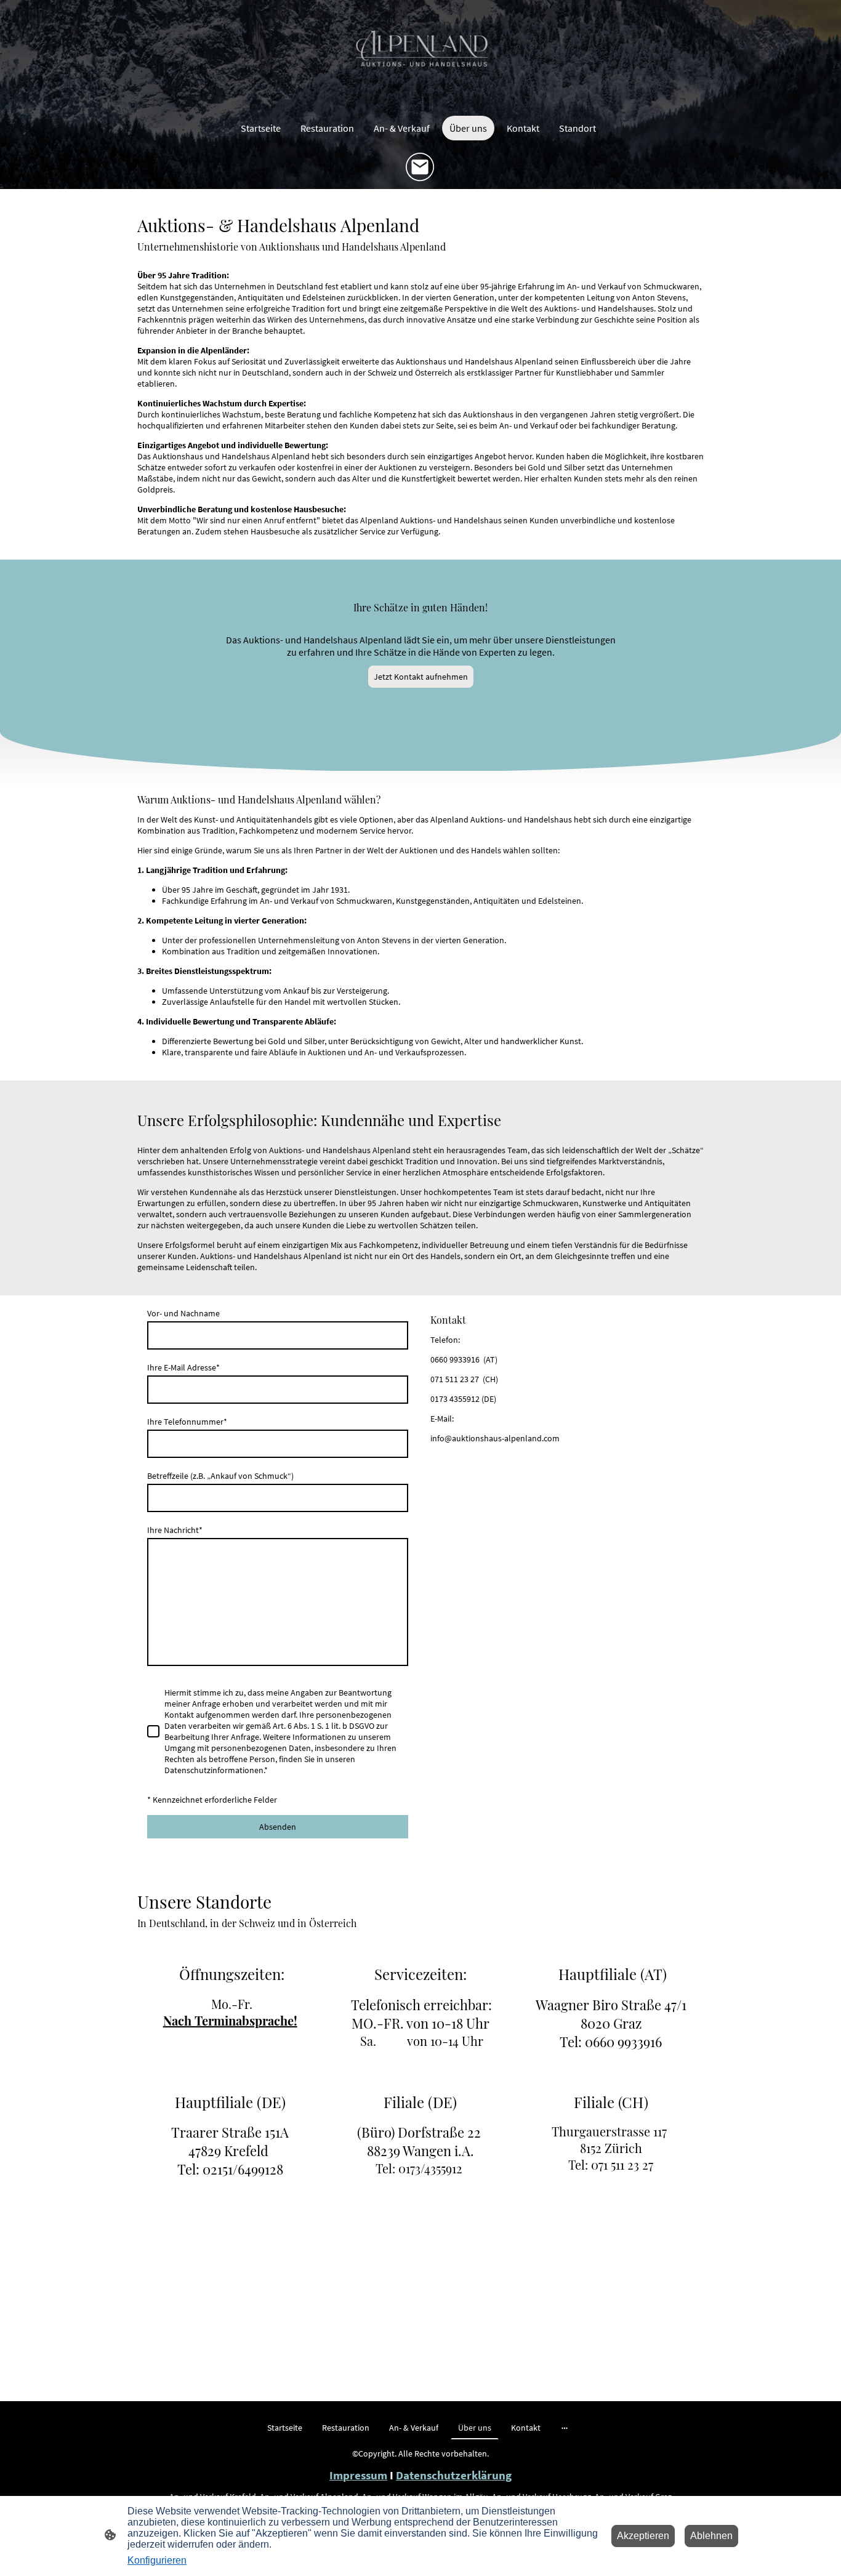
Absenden (278, 1827)
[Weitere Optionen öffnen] (565, 2428)
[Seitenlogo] (420, 55)
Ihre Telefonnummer (187, 1422)
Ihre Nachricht (175, 1530)
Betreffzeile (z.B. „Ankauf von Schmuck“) (220, 1476)
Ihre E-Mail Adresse (183, 1367)
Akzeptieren (643, 2536)
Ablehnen (711, 2536)
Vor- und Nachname (183, 1313)
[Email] (420, 167)
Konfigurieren (157, 2560)
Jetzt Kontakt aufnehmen (421, 677)
